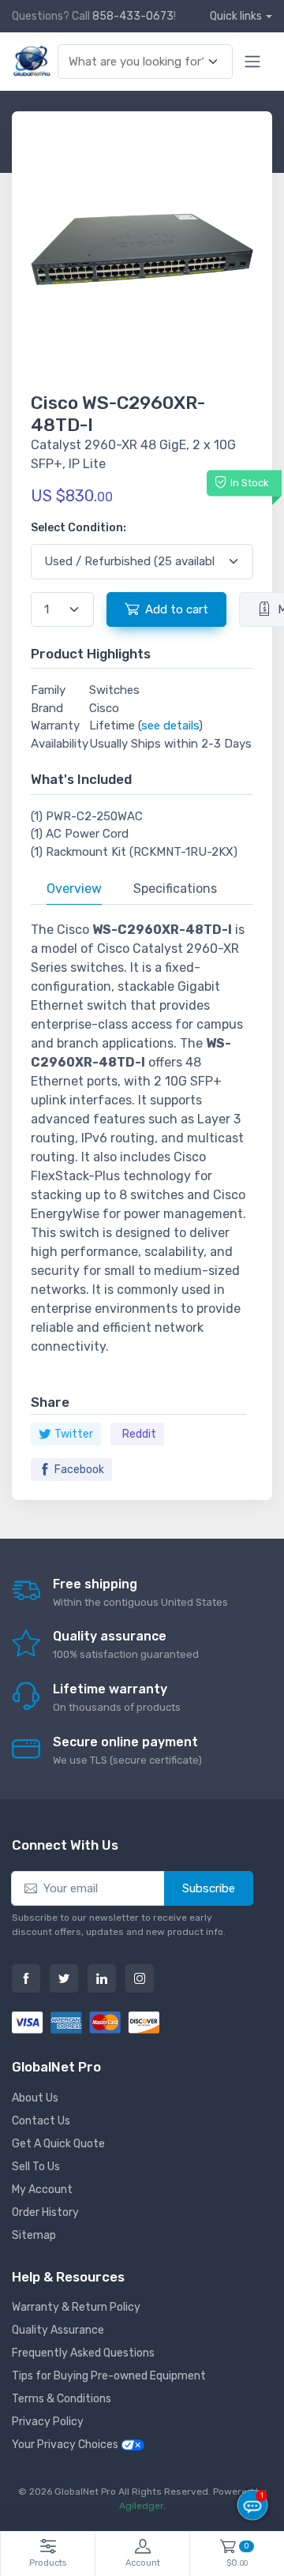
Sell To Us (36, 2167)
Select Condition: (78, 528)
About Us (35, 2098)
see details (170, 726)
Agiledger (141, 2506)
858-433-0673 (133, 16)
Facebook (79, 1470)
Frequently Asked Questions (83, 2353)
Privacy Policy (48, 2422)
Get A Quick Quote (58, 2144)
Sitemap (34, 2235)
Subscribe (209, 1888)
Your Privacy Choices (66, 2445)
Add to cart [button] (177, 609)
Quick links (236, 16)
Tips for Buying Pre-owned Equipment (109, 2376)
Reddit (139, 1434)
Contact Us (41, 2121)
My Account (42, 2190)
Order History (45, 2212)
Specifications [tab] (175, 889)
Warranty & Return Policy (76, 2307)
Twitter (74, 1434)
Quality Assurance (58, 2330)
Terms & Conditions (62, 2399)
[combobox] (136, 62)
